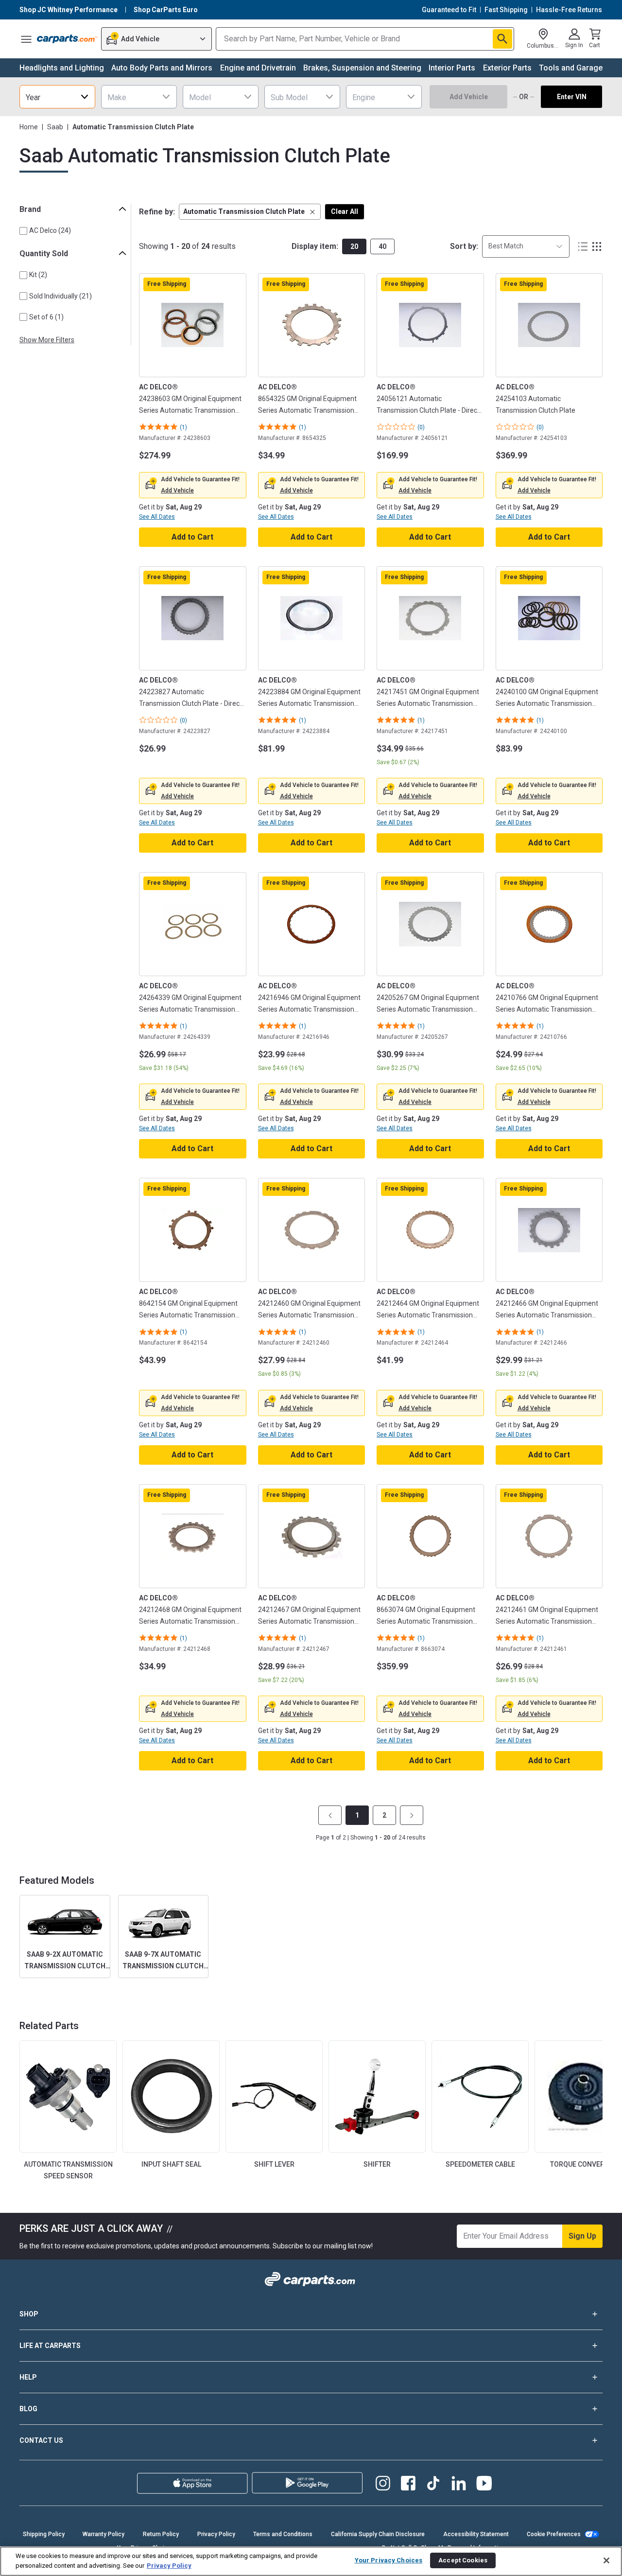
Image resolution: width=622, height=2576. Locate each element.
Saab (55, 127)
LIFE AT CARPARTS (50, 2346)
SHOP (29, 2314)
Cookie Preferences (554, 2534)
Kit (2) (38, 275)
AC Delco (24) (50, 230)
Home (29, 127)
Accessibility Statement (476, 2534)
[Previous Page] (330, 1815)
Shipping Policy (44, 2534)
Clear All (345, 211)
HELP (28, 2377)
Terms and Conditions (283, 2534)
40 (382, 246)
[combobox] (57, 97)
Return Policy (161, 2534)
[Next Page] (412, 1815)
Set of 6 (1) (46, 317)
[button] (250, 212)
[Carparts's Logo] (67, 39)
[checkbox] (23, 231)
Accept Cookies (463, 2560)
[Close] (606, 2560)
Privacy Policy (216, 2534)
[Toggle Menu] (26, 39)
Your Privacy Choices (389, 2560)
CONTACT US (41, 2440)
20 (354, 246)
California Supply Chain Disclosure (378, 2534)
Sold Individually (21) (60, 296)
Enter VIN (572, 97)
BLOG (28, 2409)
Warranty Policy (104, 2534)
